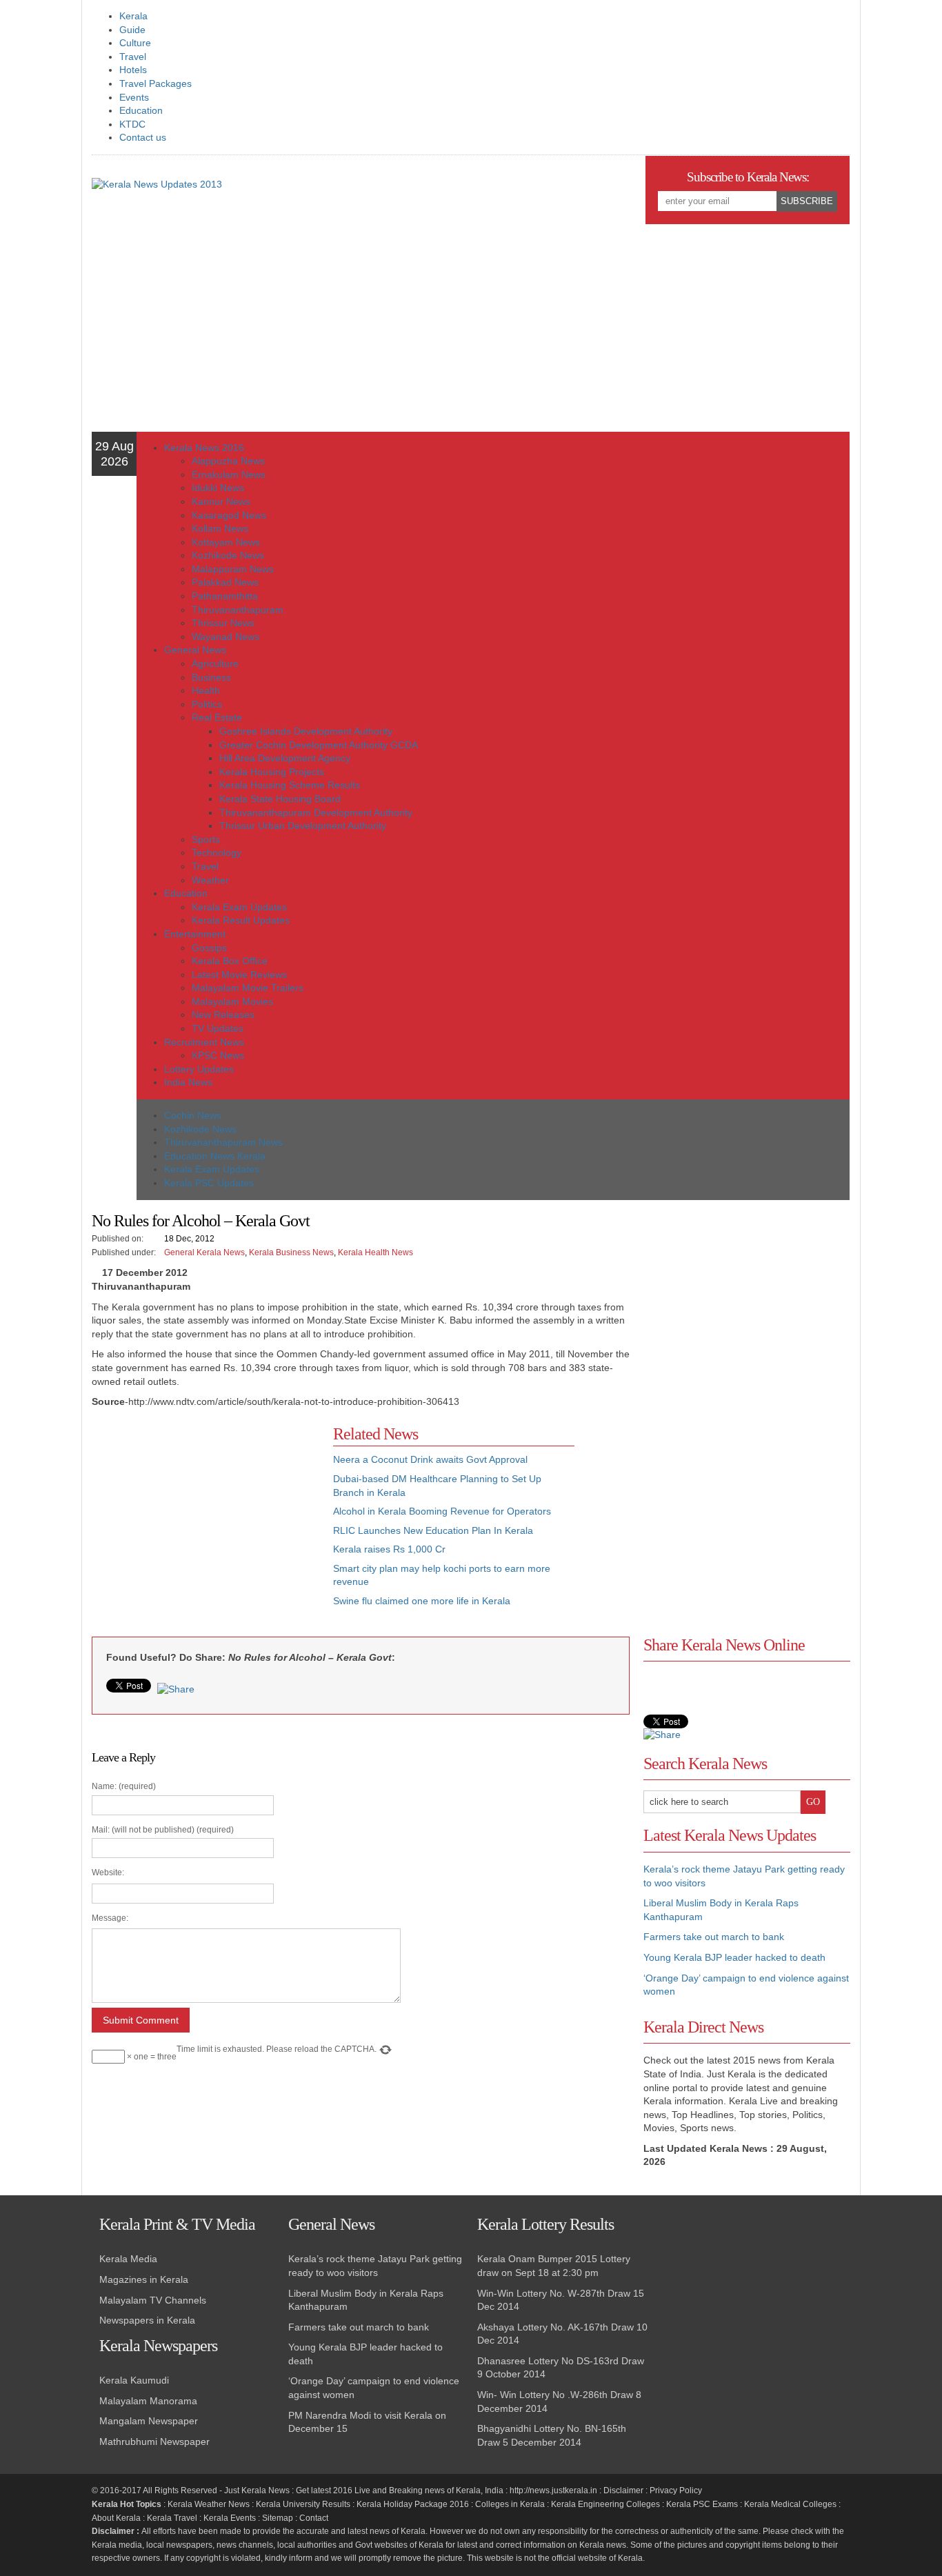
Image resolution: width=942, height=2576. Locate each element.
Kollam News (220, 528)
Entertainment (195, 934)
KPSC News (218, 1055)
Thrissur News (223, 623)
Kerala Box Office (230, 961)
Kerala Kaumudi (134, 2380)
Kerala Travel (172, 2518)
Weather (210, 880)
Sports (206, 839)
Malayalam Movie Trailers (248, 988)
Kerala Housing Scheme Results (290, 785)
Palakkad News (225, 582)
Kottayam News (226, 542)
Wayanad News (226, 637)
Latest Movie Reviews (239, 975)
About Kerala (116, 2518)
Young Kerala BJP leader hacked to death (734, 1957)
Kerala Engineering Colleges (605, 2504)
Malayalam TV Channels (153, 2300)
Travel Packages (156, 83)
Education (141, 110)
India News (188, 1082)
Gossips (209, 948)
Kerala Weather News (209, 2504)
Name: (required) (234, 1921)
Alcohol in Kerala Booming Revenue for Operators (442, 1511)
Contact (314, 2518)
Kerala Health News (375, 1252)
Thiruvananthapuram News (223, 1142)
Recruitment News (204, 1042)
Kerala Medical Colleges (790, 2504)
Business (211, 677)
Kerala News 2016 (204, 448)
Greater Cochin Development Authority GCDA (319, 745)
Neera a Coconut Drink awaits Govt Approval (430, 1459)
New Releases (223, 1015)
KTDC (132, 124)
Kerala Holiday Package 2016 (413, 2504)
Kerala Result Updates (241, 920)
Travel (133, 57)
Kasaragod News (229, 515)
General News (195, 650)
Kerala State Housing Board (280, 799)
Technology (217, 852)
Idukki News (218, 488)
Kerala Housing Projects (272, 772)
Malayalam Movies (232, 1001)
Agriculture (215, 663)
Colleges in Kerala (510, 2504)
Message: (110, 1918)
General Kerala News (204, 1252)
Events (134, 97)
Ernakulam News (229, 475)
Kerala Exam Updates (239, 907)
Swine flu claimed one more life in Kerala (422, 1601)
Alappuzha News (228, 461)
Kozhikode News (228, 555)
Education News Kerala (215, 1156)
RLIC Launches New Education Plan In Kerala (433, 1530)
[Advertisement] (471, 328)
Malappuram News (233, 569)
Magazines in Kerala (144, 2279)
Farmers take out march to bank (714, 1937)
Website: (108, 1873)
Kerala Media (128, 2259)
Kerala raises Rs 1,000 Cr (389, 1549)
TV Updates (218, 1028)
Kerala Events (230, 2518)
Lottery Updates (199, 1069)
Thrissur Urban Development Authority (303, 826)
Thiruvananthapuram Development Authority (316, 812)
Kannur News (221, 501)
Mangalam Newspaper (149, 2421)
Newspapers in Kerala (147, 2320)
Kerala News (265, 2490)
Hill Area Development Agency (285, 758)
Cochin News (193, 1115)
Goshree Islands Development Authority (306, 731)
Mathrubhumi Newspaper (154, 2442)
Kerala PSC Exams (702, 2504)
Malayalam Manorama (148, 2401)
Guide (132, 30)
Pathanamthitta (225, 596)
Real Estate (217, 717)
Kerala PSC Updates (209, 1183)
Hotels (133, 70)
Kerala (133, 16)
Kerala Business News (291, 1252)
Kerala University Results (303, 2504)
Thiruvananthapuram (238, 610)
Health (206, 690)
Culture (135, 43)
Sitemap (278, 2518)
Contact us (143, 137)
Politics (207, 704)
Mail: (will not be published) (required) (234, 1944)
